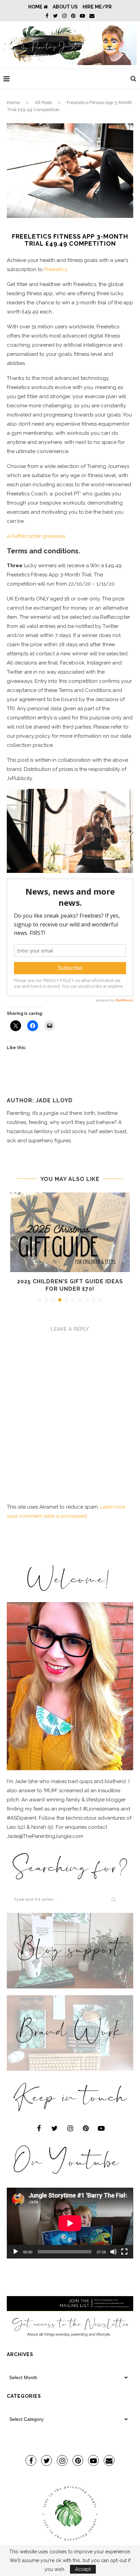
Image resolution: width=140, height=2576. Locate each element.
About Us (65, 7)
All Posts (43, 103)
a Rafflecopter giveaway (36, 536)
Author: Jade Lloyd (40, 1100)
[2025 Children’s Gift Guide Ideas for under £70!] (70, 1232)
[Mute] (113, 2252)
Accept (83, 2569)
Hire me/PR (97, 7)
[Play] (16, 2252)
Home (36, 7)
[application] (70, 2223)
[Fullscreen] (124, 2252)
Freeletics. (56, 269)
